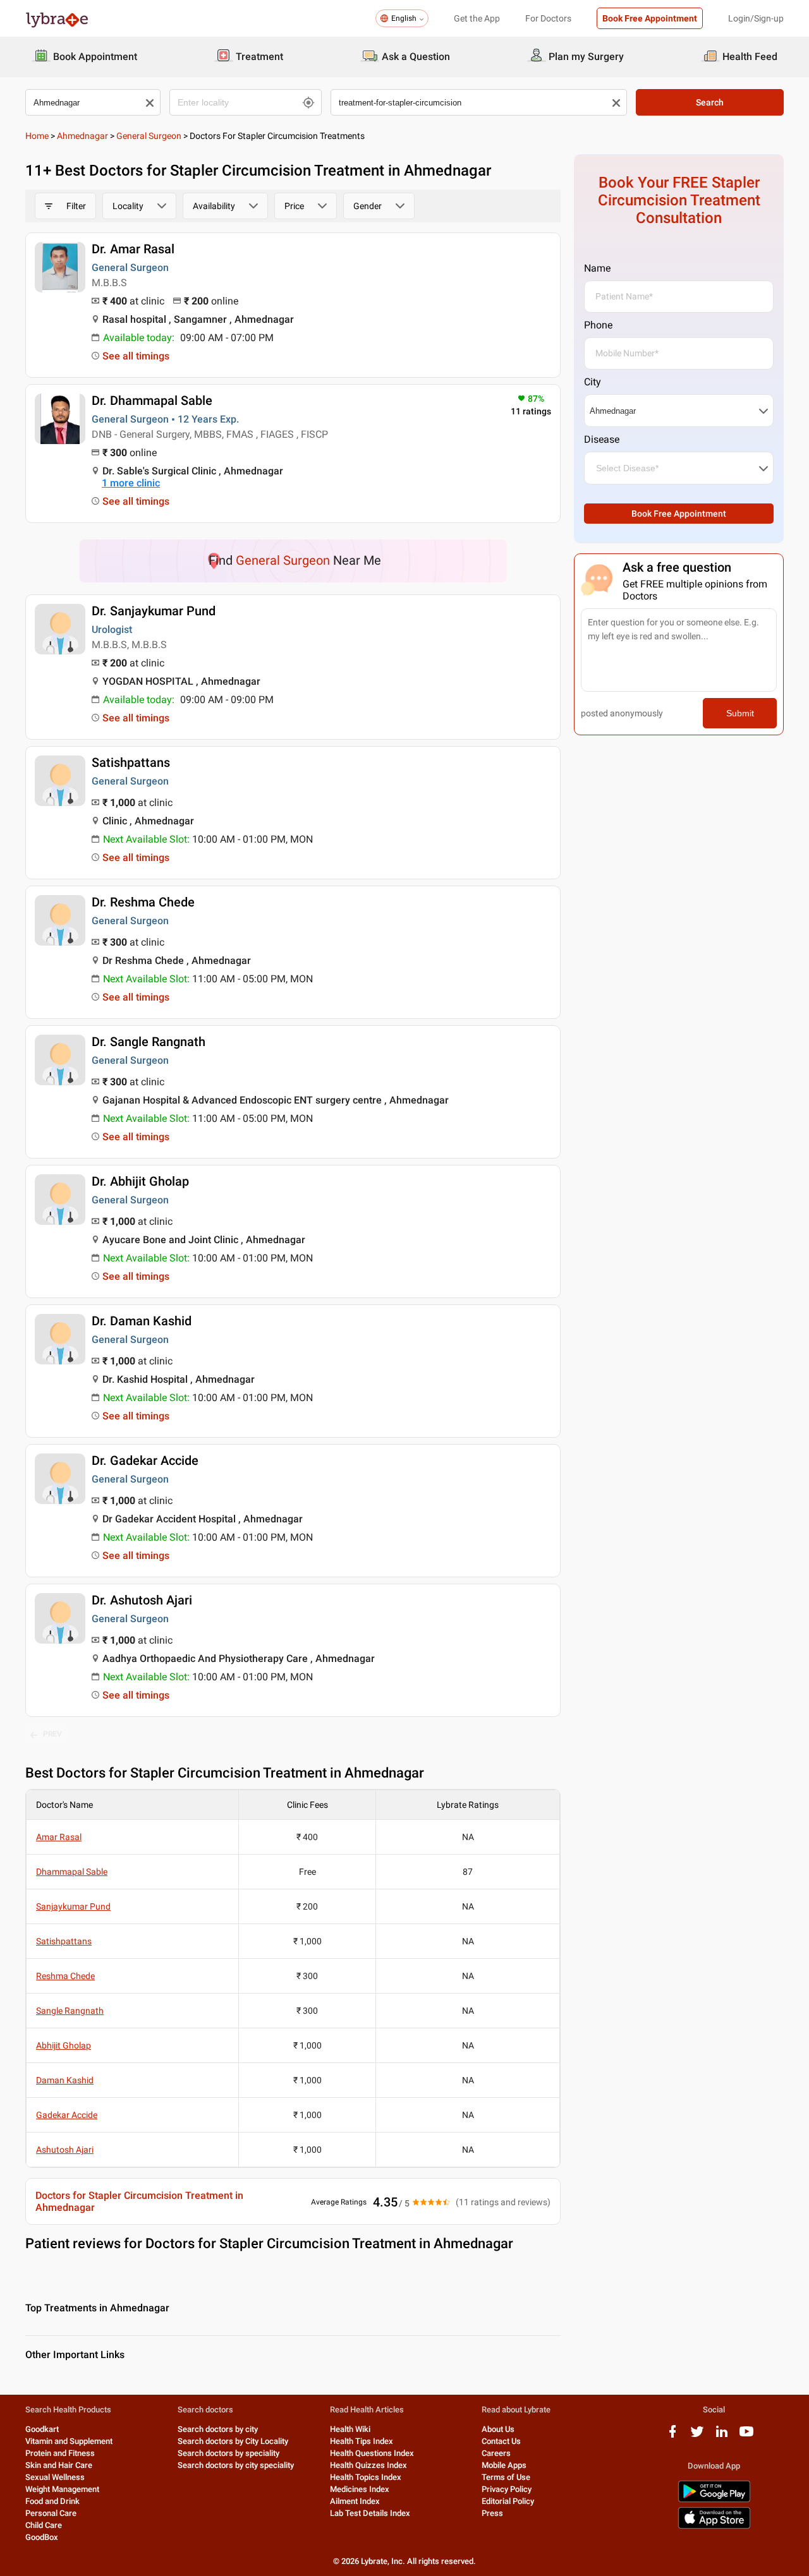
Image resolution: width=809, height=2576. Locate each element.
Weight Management (62, 2489)
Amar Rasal (59, 1837)
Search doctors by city (218, 2429)
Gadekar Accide (67, 2115)
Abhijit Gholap (64, 2045)
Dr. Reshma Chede (143, 902)
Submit (740, 713)
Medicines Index (360, 2489)
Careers (496, 2453)
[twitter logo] (697, 2436)
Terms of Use (506, 2477)
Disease (602, 439)
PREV (52, 1734)
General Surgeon (149, 136)
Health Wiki (350, 2429)
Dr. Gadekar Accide (145, 1460)
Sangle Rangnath (70, 2011)
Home (37, 136)
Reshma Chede (65, 1976)
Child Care (44, 2525)
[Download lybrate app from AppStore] (714, 2526)
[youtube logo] (746, 2436)
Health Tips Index (362, 2441)
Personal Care (51, 2513)
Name (597, 268)
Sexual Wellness (55, 2477)
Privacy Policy (507, 2489)
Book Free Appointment (650, 18)
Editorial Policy (508, 2501)
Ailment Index (355, 2501)
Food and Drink (52, 2501)
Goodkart (42, 2429)
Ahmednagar (82, 136)
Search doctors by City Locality (233, 2441)
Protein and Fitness (60, 2453)
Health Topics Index (366, 2477)
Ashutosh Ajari (65, 2150)
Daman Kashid (65, 2080)
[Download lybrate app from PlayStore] (714, 2500)
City (593, 382)
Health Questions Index (372, 2453)
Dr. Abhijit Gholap (140, 1181)
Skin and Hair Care (59, 2465)
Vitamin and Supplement (69, 2441)
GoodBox (42, 2537)
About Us (498, 2429)
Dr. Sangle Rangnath (149, 1042)
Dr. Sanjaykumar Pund (154, 611)
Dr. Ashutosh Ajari (142, 1600)
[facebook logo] (672, 2436)
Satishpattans (131, 762)
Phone (598, 325)
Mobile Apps (504, 2465)
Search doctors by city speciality (236, 2465)
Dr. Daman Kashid (142, 1321)
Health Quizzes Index (368, 2465)
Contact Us (501, 2441)
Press (492, 2513)
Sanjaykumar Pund (73, 1906)
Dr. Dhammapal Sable (152, 400)
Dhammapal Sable (72, 1872)
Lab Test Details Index (370, 2513)
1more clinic (131, 483)
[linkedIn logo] (722, 2436)
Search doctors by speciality (228, 2453)
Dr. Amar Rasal (133, 249)
